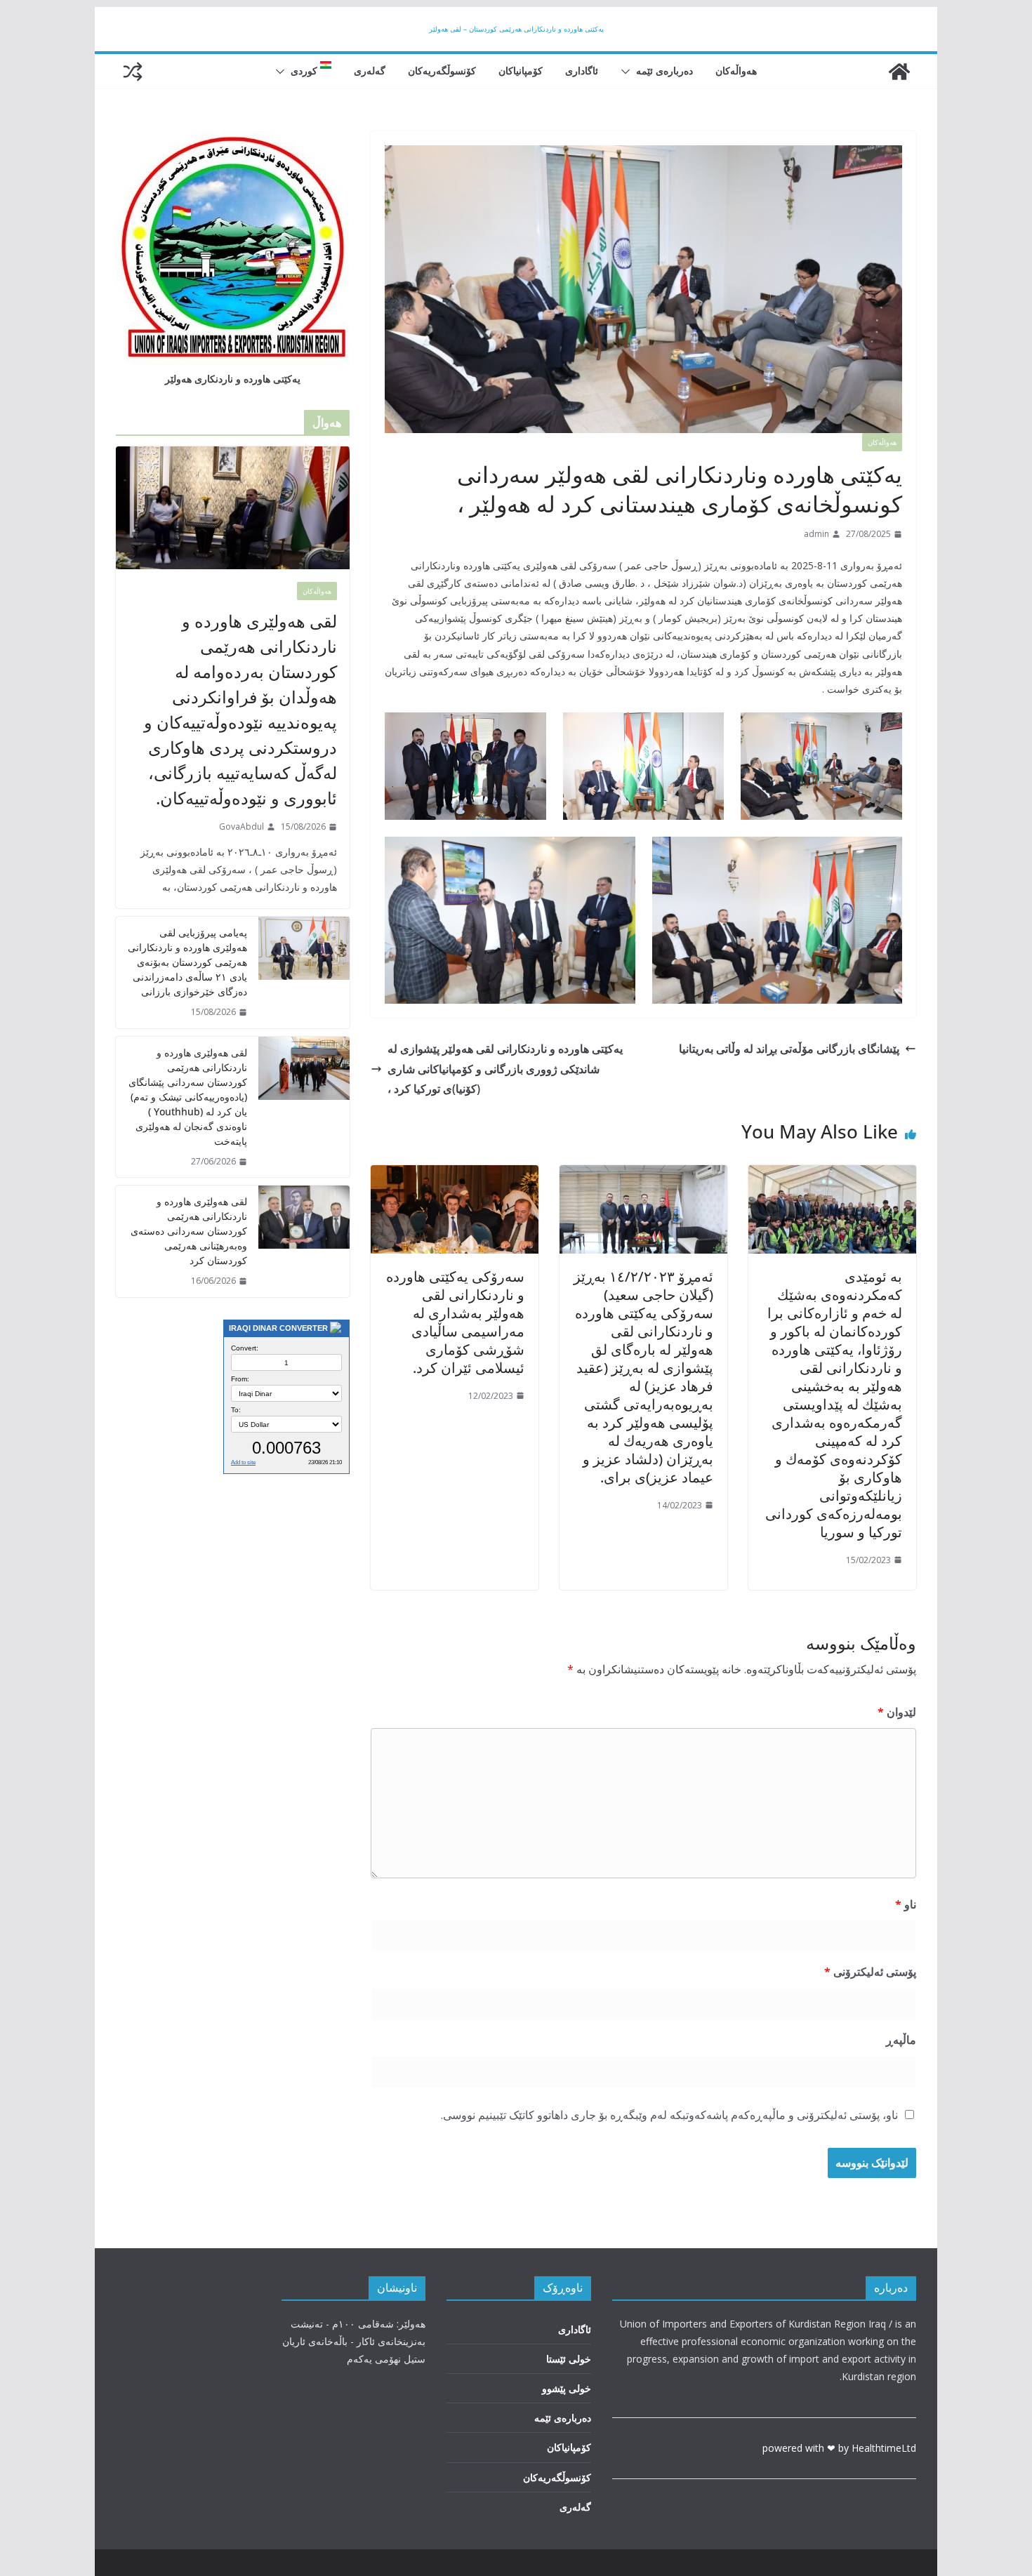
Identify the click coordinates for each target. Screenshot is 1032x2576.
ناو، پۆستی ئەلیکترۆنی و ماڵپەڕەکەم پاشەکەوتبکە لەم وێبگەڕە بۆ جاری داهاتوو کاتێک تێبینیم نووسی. (669, 2115)
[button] (628, 72)
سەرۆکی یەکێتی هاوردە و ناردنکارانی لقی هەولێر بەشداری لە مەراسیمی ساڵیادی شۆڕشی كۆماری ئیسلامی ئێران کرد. (455, 1322)
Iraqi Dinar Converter (278, 1328)
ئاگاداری (582, 71)
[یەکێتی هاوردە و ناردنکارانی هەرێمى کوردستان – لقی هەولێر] (899, 72)
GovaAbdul (242, 826)
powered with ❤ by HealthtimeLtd (839, 2448)
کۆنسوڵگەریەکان (442, 71)
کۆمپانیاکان (521, 71)
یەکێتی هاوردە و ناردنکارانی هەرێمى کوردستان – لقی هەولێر (516, 29)
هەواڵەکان (736, 71)
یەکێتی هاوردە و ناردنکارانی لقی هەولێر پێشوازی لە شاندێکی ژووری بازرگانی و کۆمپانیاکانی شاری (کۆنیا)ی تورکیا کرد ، (505, 1069)
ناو (906, 1904)
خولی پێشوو (567, 2388)
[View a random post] (133, 72)
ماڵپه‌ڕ (901, 2040)
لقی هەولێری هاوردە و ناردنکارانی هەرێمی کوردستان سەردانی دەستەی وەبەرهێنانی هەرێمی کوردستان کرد (189, 1231)
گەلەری (370, 71)
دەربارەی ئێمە (664, 71)
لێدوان (897, 1712)
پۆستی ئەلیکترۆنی (870, 1972)
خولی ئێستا (569, 2359)
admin (816, 534)
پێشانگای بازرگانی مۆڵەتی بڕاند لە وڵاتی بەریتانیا (789, 1049)
